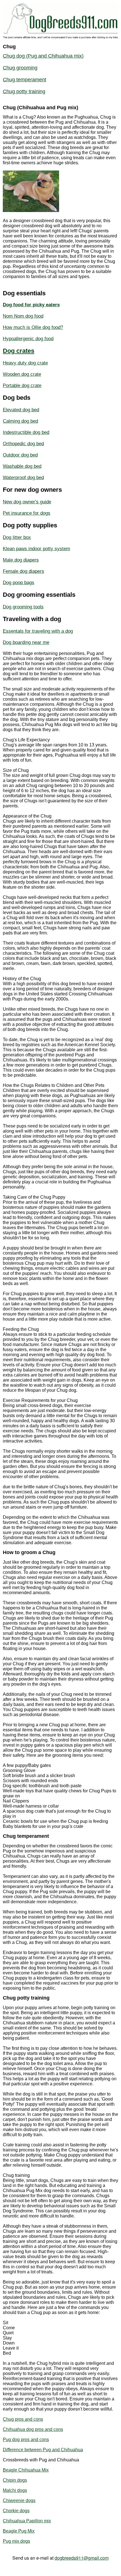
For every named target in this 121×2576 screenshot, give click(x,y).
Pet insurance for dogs (27, 513)
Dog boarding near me (26, 642)
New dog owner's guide (27, 502)
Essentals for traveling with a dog (38, 631)
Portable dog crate (22, 385)
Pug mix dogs (16, 2541)
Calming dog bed (20, 421)
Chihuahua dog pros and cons (33, 2429)
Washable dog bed (22, 466)
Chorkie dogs (16, 2511)
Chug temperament (24, 80)
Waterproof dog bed (23, 478)
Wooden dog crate (22, 374)
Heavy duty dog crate (25, 363)
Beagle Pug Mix (19, 2531)
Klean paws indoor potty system (36, 549)
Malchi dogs (15, 2490)
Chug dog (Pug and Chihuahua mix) (43, 56)
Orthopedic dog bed (23, 444)
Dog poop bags (19, 583)
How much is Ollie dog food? (33, 327)
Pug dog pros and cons (26, 2440)
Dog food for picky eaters (31, 305)
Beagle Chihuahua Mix (26, 2470)
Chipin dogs (15, 2480)
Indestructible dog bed (26, 432)
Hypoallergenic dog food (28, 339)
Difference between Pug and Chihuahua (43, 2450)
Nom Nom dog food (23, 316)
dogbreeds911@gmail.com (82, 2558)
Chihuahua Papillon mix (27, 2521)
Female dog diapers (23, 571)
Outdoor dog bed (20, 455)
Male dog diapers (21, 560)
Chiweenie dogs (19, 2500)
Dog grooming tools (23, 607)
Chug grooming (20, 68)
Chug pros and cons (23, 2419)
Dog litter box (17, 537)
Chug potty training (24, 91)
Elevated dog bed (21, 410)
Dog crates (19, 351)
